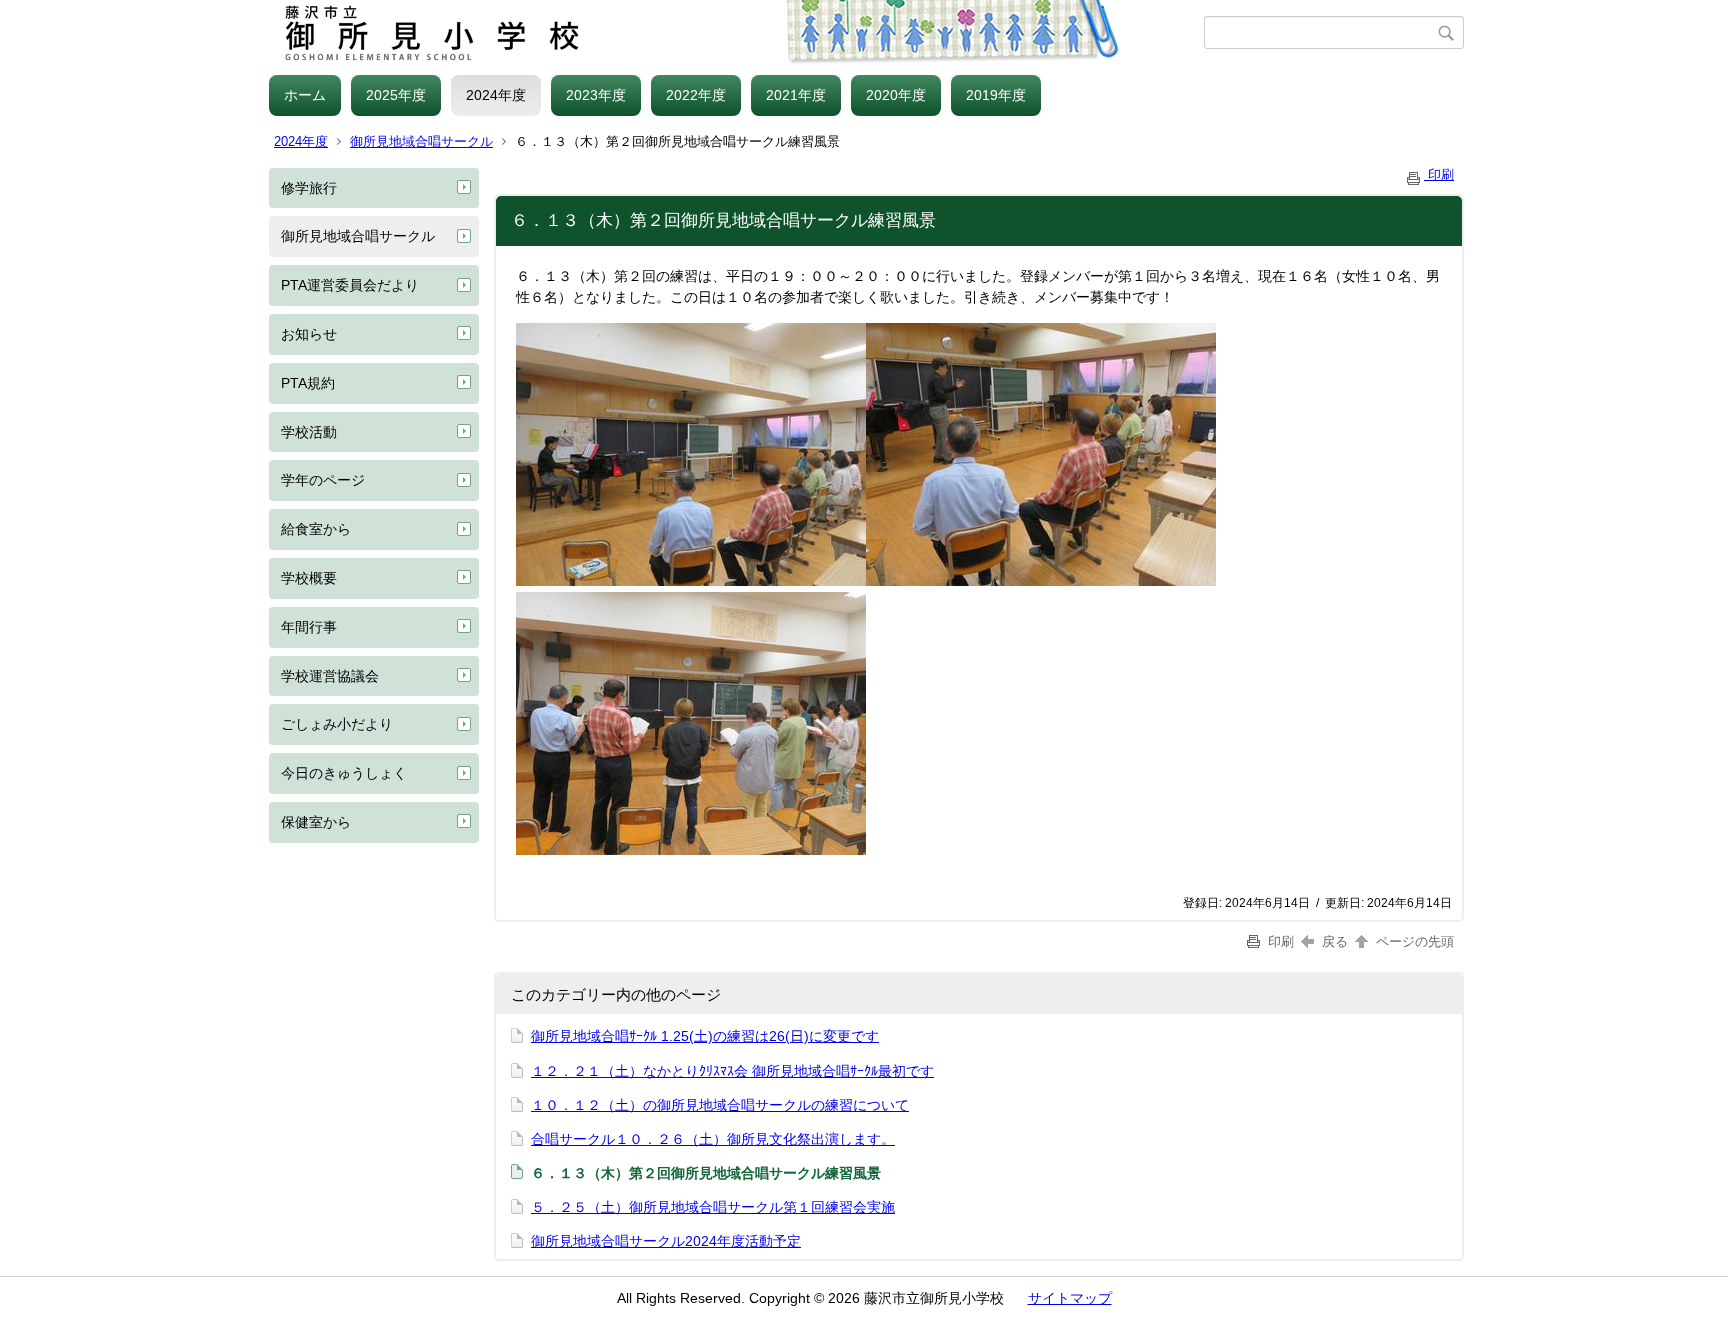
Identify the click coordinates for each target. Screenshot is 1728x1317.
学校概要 (309, 578)
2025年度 (396, 95)
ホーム (305, 95)
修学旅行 (309, 188)
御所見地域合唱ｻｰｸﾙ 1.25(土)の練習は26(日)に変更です (705, 1036)
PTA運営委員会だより (350, 285)
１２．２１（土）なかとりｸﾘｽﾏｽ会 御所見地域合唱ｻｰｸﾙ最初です (732, 1071)
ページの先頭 (1413, 941)
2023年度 (596, 95)
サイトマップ (1070, 1298)
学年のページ (323, 480)
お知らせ (309, 334)
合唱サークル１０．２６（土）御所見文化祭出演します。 (713, 1139)
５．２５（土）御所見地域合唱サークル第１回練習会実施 (713, 1207)
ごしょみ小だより (337, 724)
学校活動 (309, 432)
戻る (1335, 941)
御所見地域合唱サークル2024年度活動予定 (666, 1241)
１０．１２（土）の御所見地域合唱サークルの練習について (720, 1105)
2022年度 (696, 95)
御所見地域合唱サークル (421, 141)
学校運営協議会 (330, 676)
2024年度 (496, 95)
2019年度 (996, 95)
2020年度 (896, 95)
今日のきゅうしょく (344, 773)
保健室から (316, 822)
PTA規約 (308, 383)
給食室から (316, 529)
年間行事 (309, 627)
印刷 (1439, 174)
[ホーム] (736, 33)
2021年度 (796, 95)
